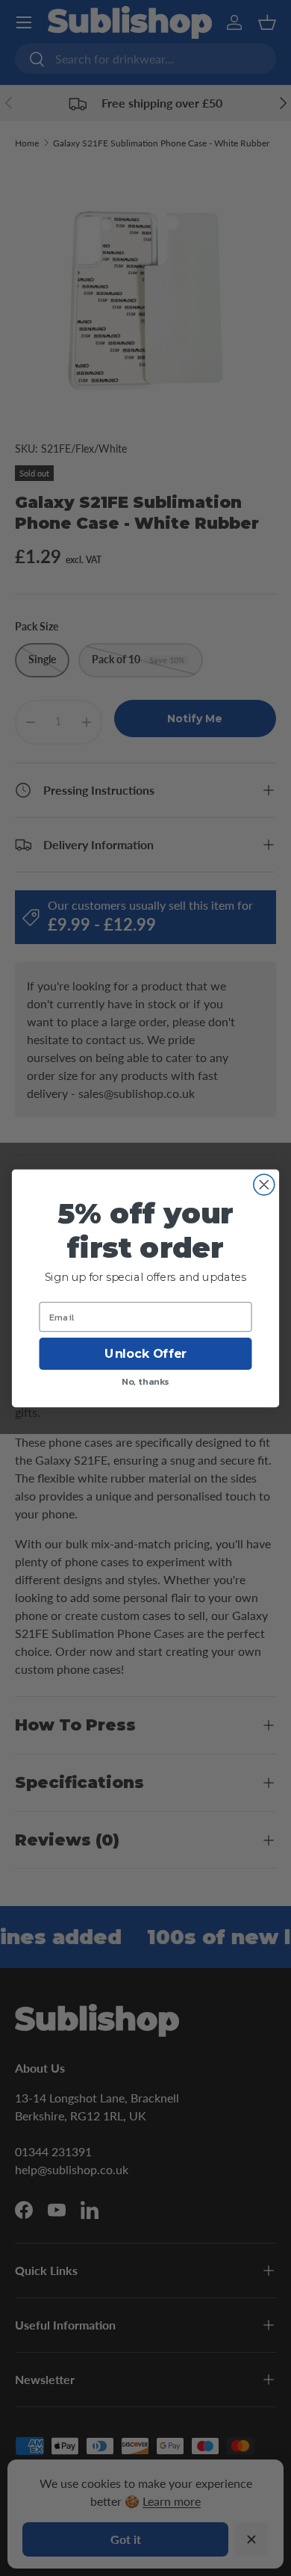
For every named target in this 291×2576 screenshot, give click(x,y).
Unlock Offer (145, 1354)
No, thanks (145, 1381)
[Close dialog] (264, 1185)
